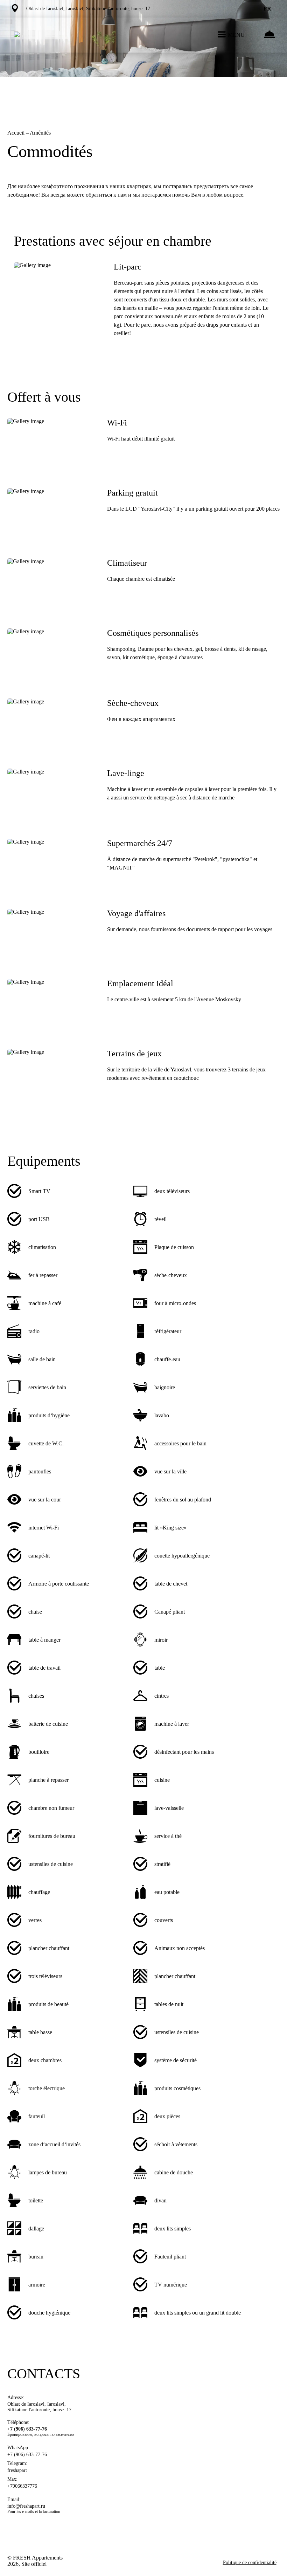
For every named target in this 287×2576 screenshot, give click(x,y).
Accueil (17, 133)
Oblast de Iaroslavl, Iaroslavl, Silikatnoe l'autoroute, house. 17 (39, 2407)
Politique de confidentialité (250, 2563)
